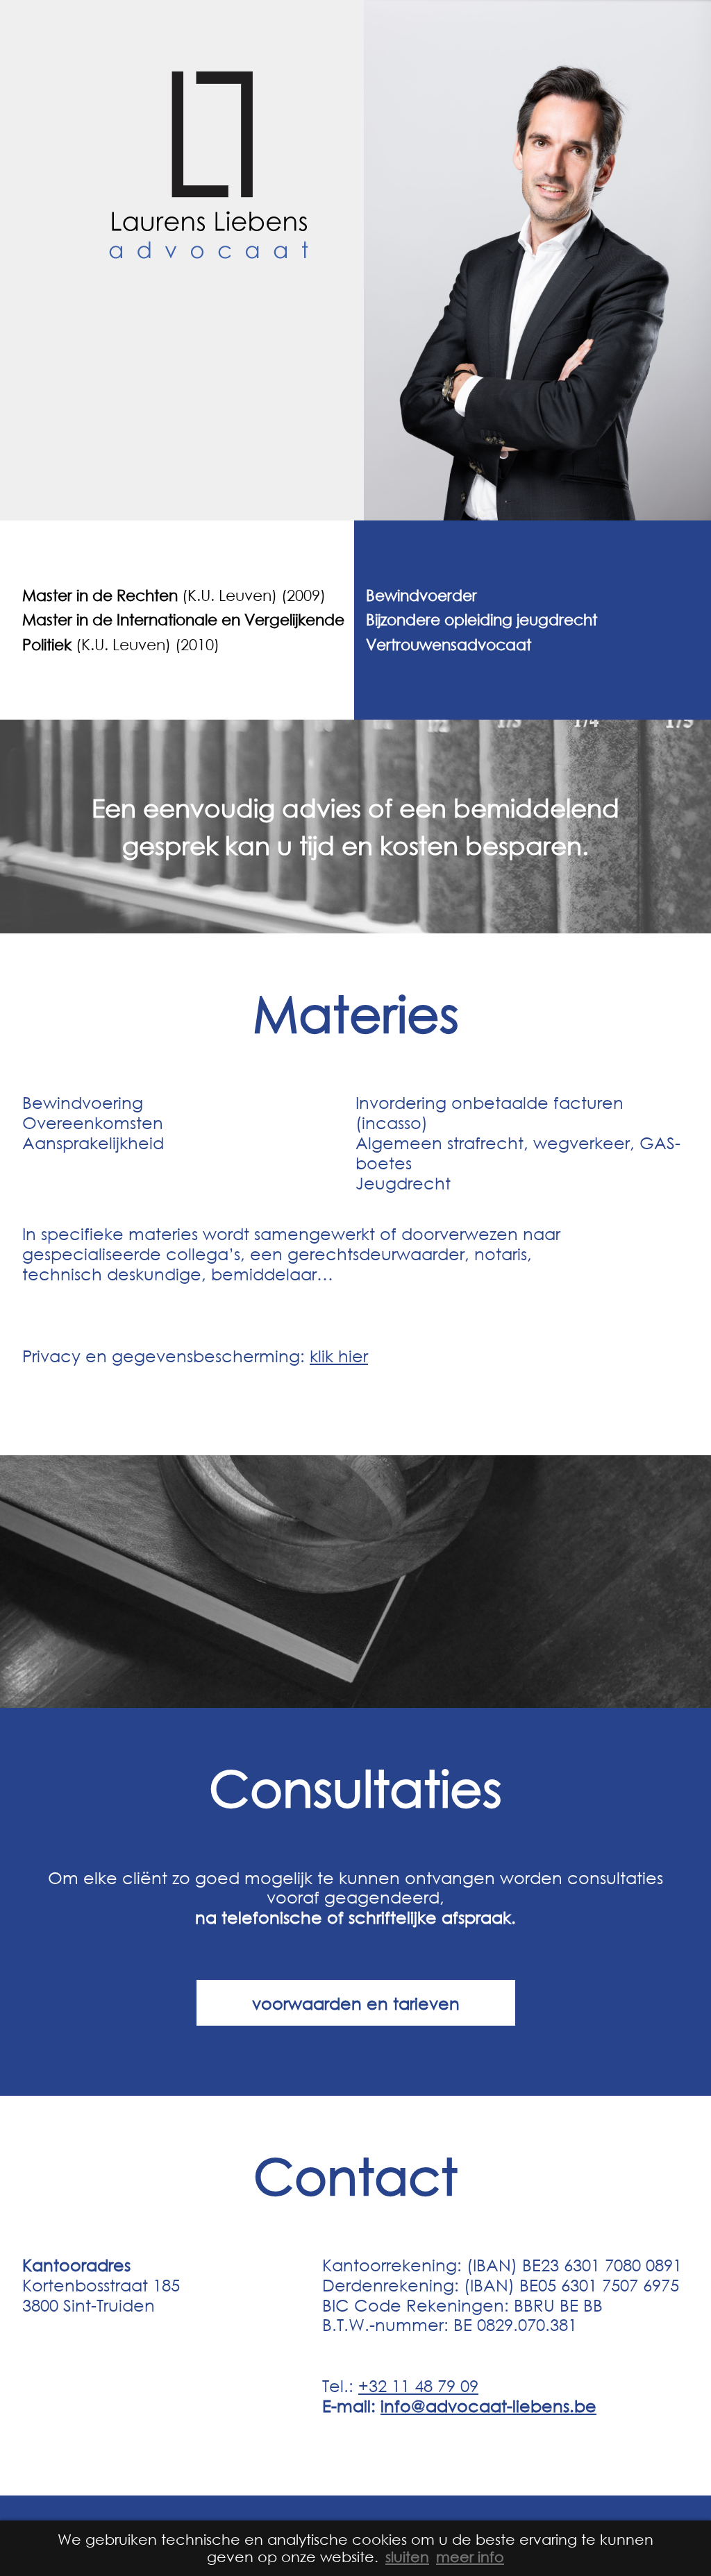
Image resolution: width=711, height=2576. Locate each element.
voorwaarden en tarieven (356, 2003)
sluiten (407, 2557)
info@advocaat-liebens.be (488, 2405)
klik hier (339, 1355)
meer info (470, 2557)
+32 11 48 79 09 (418, 2385)
